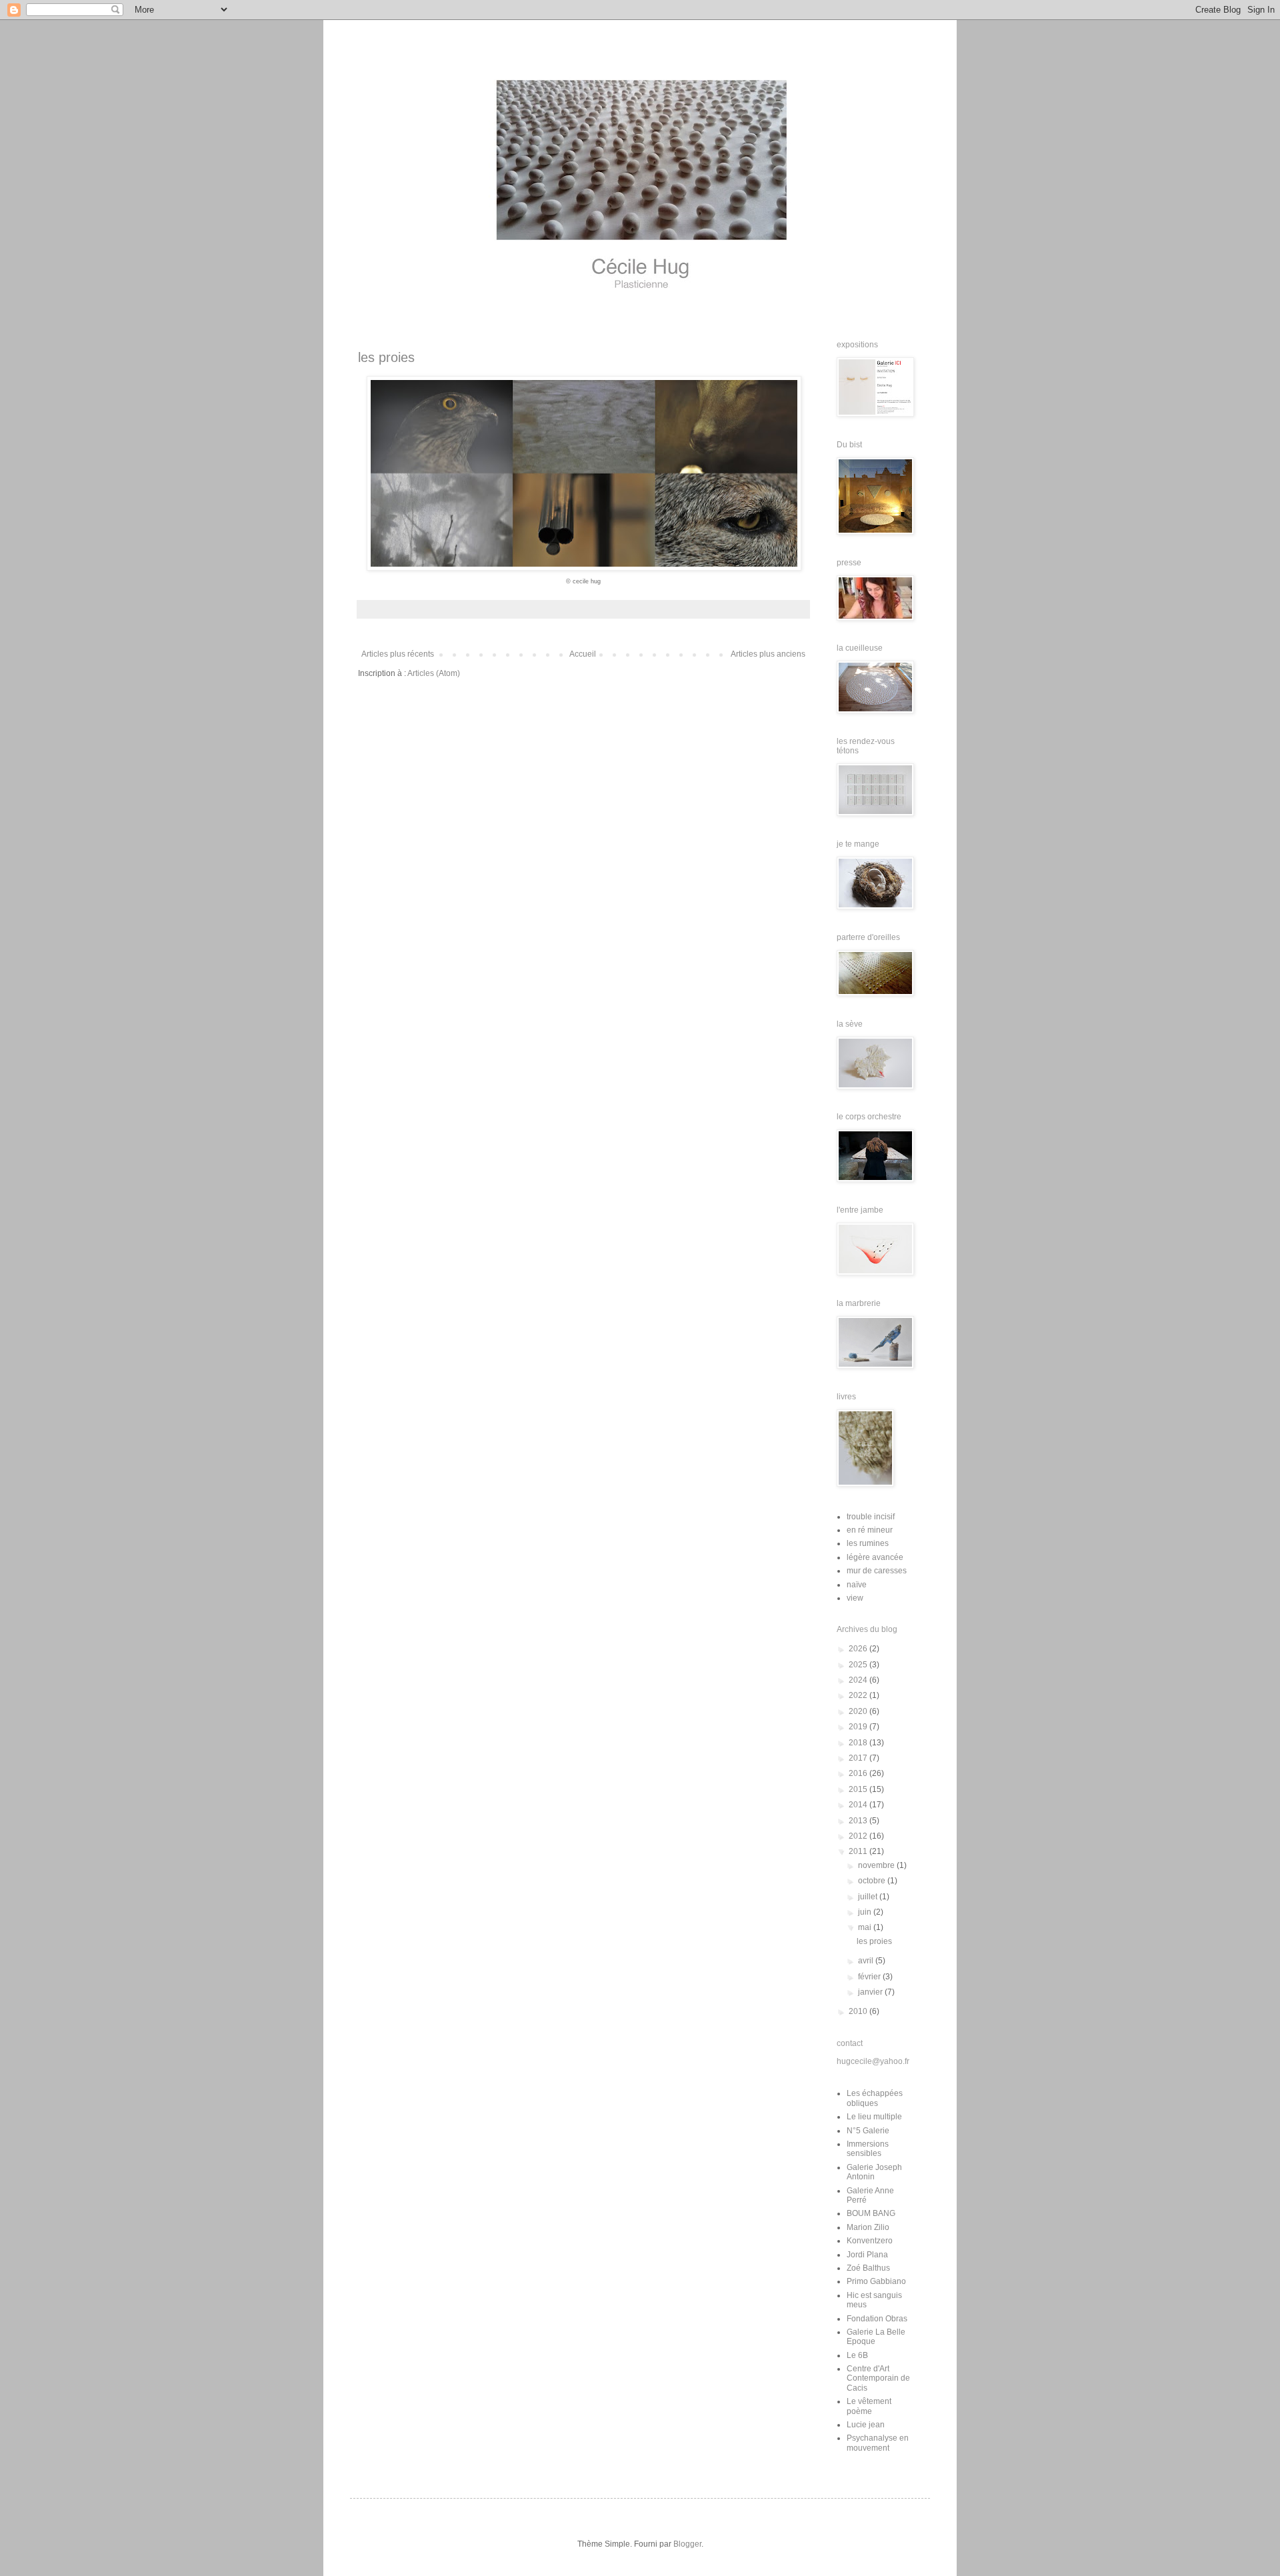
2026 (859, 1649)
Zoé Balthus (868, 2268)
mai (866, 1927)
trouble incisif (871, 1517)
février (870, 1977)
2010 (859, 2011)
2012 (859, 1836)
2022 (859, 1695)
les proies (386, 357)
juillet (869, 1897)
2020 (859, 1711)
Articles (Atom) (434, 673)
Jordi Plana (867, 2255)
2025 (859, 1665)
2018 (859, 1743)
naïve (857, 1585)
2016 (859, 1773)
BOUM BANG (871, 2213)
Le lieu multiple (874, 2117)
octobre (873, 1881)
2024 (859, 1680)
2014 (859, 1805)
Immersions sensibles (868, 2149)
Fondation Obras (877, 2319)
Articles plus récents (398, 654)
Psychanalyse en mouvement (878, 2443)
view (855, 1598)
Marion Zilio (868, 2227)
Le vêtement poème (869, 2406)
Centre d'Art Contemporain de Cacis (878, 2378)
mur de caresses (877, 1571)
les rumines (868, 1543)
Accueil (583, 654)
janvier (871, 1992)
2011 (859, 1851)
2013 (859, 1821)
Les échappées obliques (875, 2098)
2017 (859, 1758)
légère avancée (875, 1557)
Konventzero (870, 2241)
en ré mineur (870, 1530)
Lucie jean (866, 2425)
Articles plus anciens (768, 654)
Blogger (687, 2544)
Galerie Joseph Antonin (874, 2172)
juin (866, 1912)
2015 (859, 1789)
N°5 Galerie (868, 2131)
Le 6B (857, 2355)
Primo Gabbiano (876, 2281)
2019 (859, 1727)
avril (867, 1961)
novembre (877, 1865)
